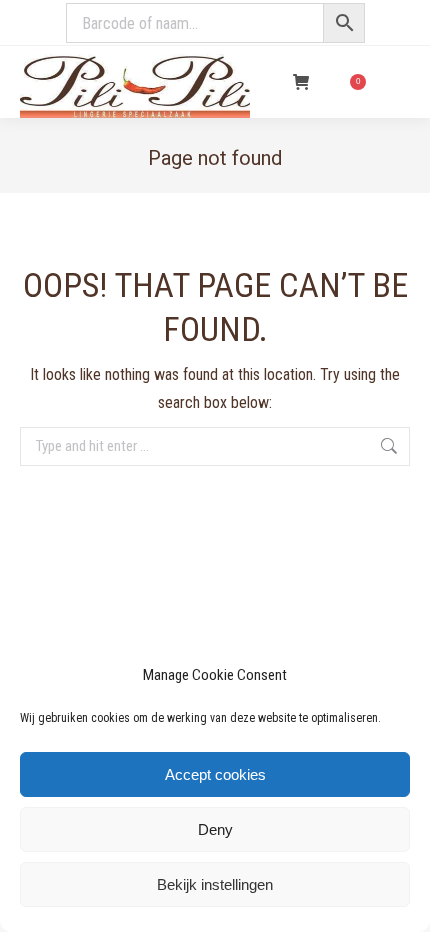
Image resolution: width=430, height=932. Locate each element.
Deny (215, 829)
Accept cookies (215, 774)
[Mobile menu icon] (398, 82)
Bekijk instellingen (215, 884)
